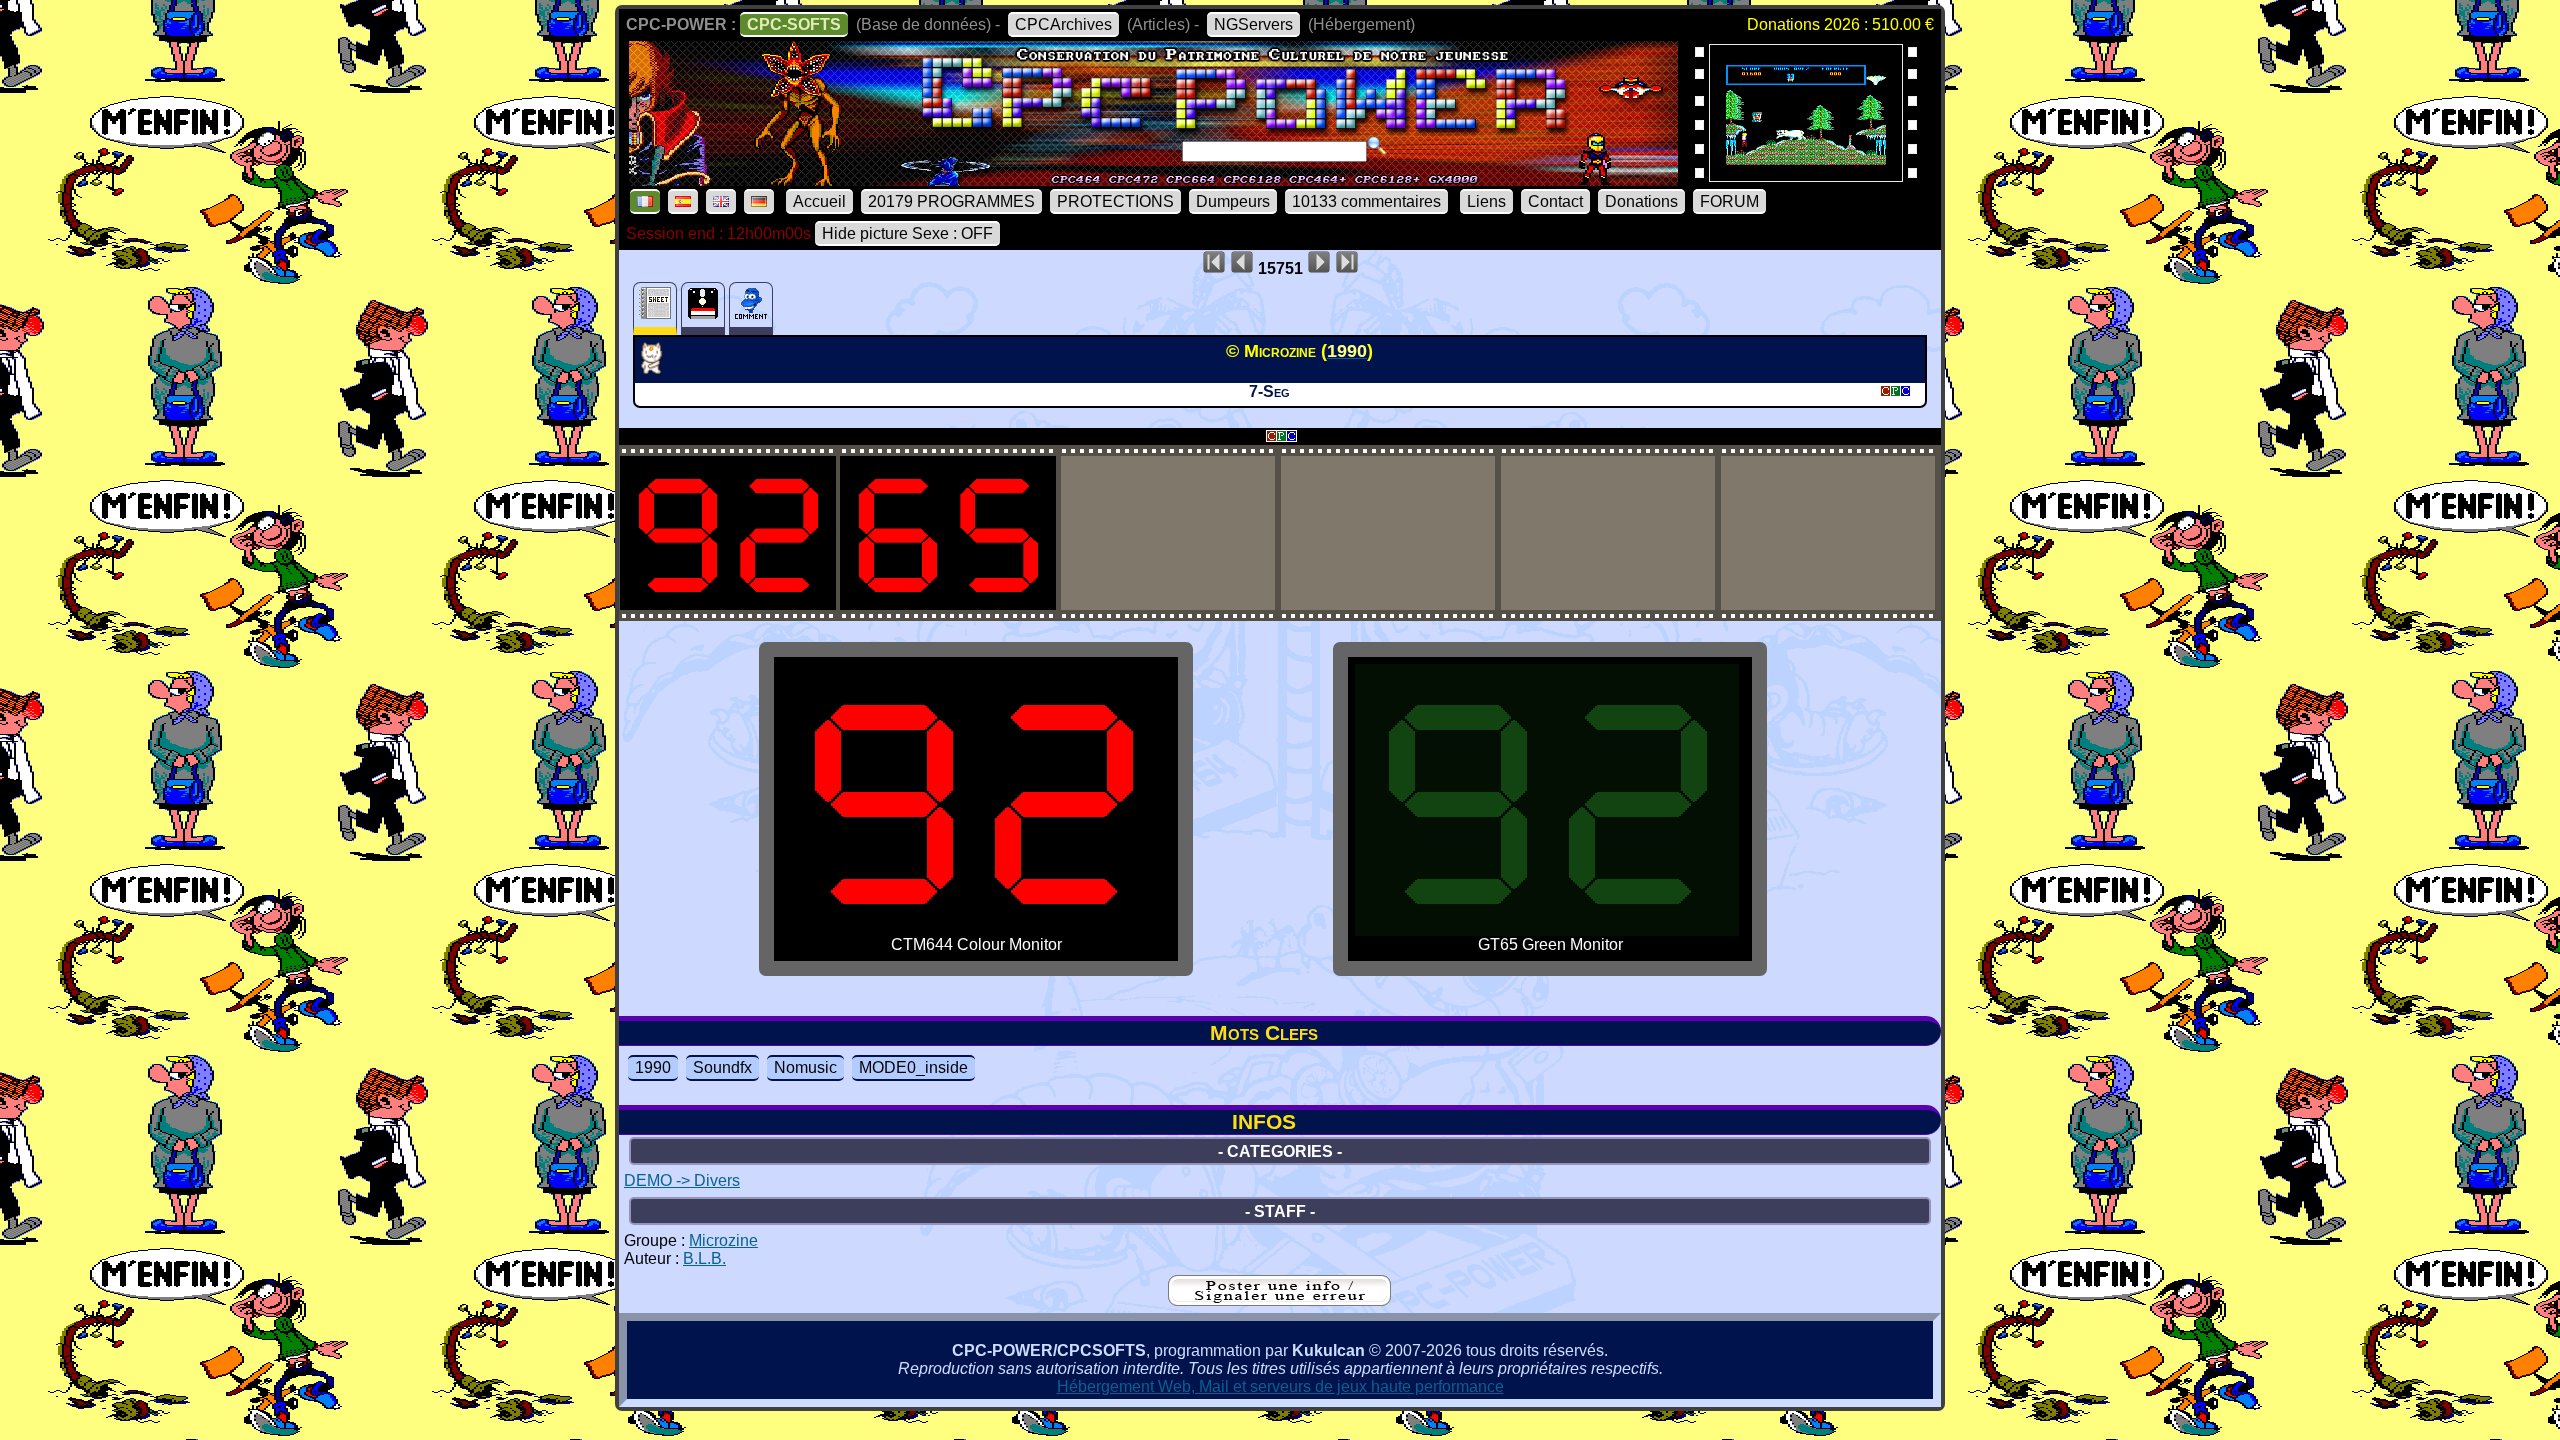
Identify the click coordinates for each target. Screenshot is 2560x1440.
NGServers (1253, 24)
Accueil (819, 201)
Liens (1486, 201)
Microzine (723, 1240)
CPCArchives (1063, 24)
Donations (1641, 201)
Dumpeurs (1233, 201)
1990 (653, 1067)
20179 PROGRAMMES (951, 201)
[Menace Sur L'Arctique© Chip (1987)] (1806, 175)
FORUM (1729, 201)
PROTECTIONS (1115, 201)
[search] (1377, 146)
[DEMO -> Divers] (658, 368)
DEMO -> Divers (682, 1180)
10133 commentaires (1366, 201)
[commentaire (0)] (751, 308)
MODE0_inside (913, 1067)
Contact (1555, 201)
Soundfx (722, 1067)
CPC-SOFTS (794, 24)
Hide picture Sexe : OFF (907, 233)
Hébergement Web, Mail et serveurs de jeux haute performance (1280, 1386)
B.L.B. (704, 1258)
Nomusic (805, 1067)
